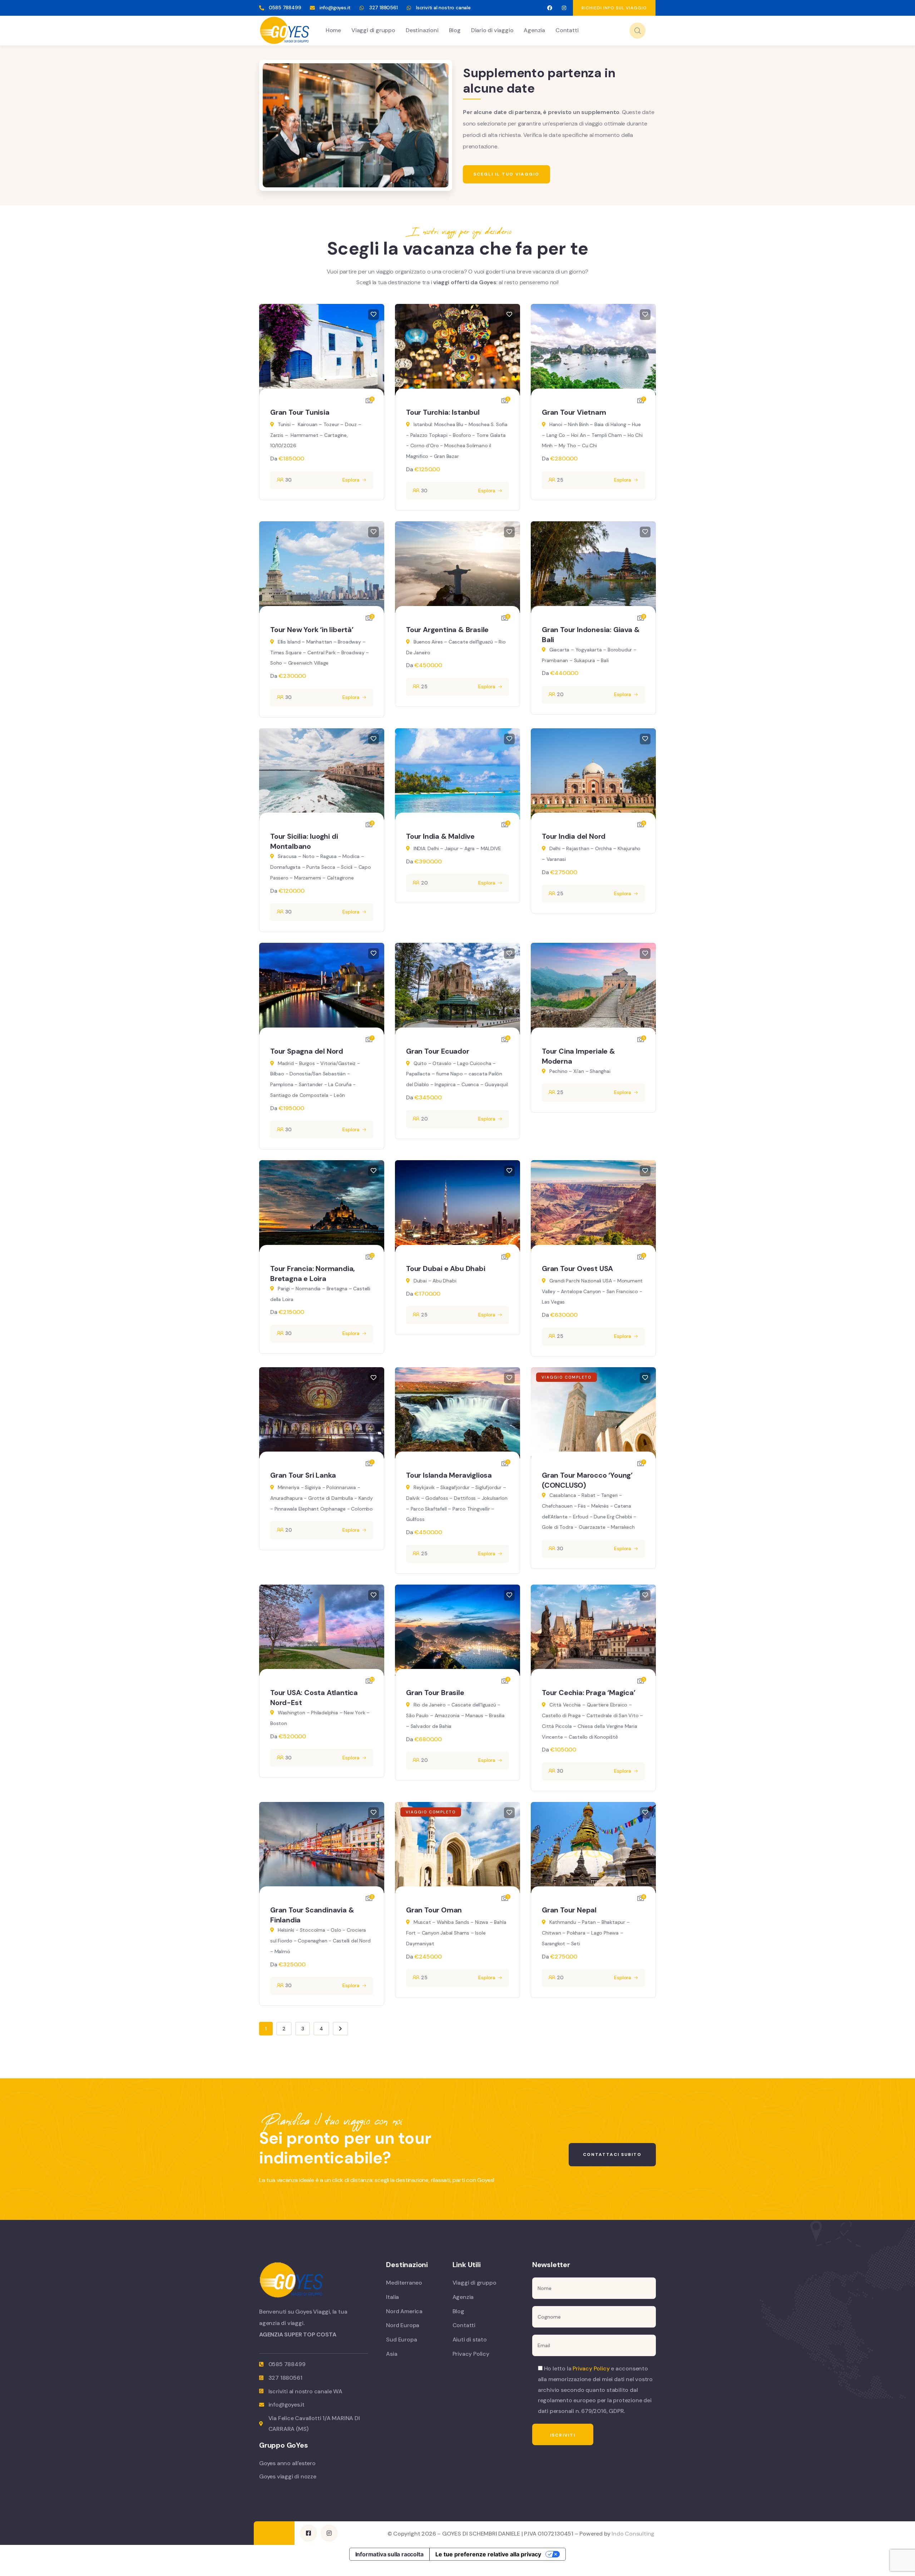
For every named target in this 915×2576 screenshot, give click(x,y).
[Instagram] (564, 8)
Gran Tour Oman (434, 1910)
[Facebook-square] (308, 2533)
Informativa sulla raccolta (389, 2554)
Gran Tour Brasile (435, 1693)
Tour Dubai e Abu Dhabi (446, 1269)
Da (274, 459)
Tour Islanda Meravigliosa (449, 1475)
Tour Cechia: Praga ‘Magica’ (589, 1693)
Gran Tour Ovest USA (577, 1269)
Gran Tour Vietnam (574, 412)
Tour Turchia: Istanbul (443, 412)
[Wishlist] (374, 315)
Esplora (351, 480)
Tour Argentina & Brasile (447, 630)
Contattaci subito (612, 2154)
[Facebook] (550, 8)
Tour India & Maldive (440, 836)
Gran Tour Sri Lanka (303, 1475)
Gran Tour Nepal (569, 1910)
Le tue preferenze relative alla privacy (488, 2554)
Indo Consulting (633, 2534)
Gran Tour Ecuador (438, 1051)
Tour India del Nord (574, 836)
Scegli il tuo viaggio (506, 174)
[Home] (285, 30)
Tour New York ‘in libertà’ (312, 630)
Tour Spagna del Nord (307, 1051)
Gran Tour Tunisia (300, 412)
